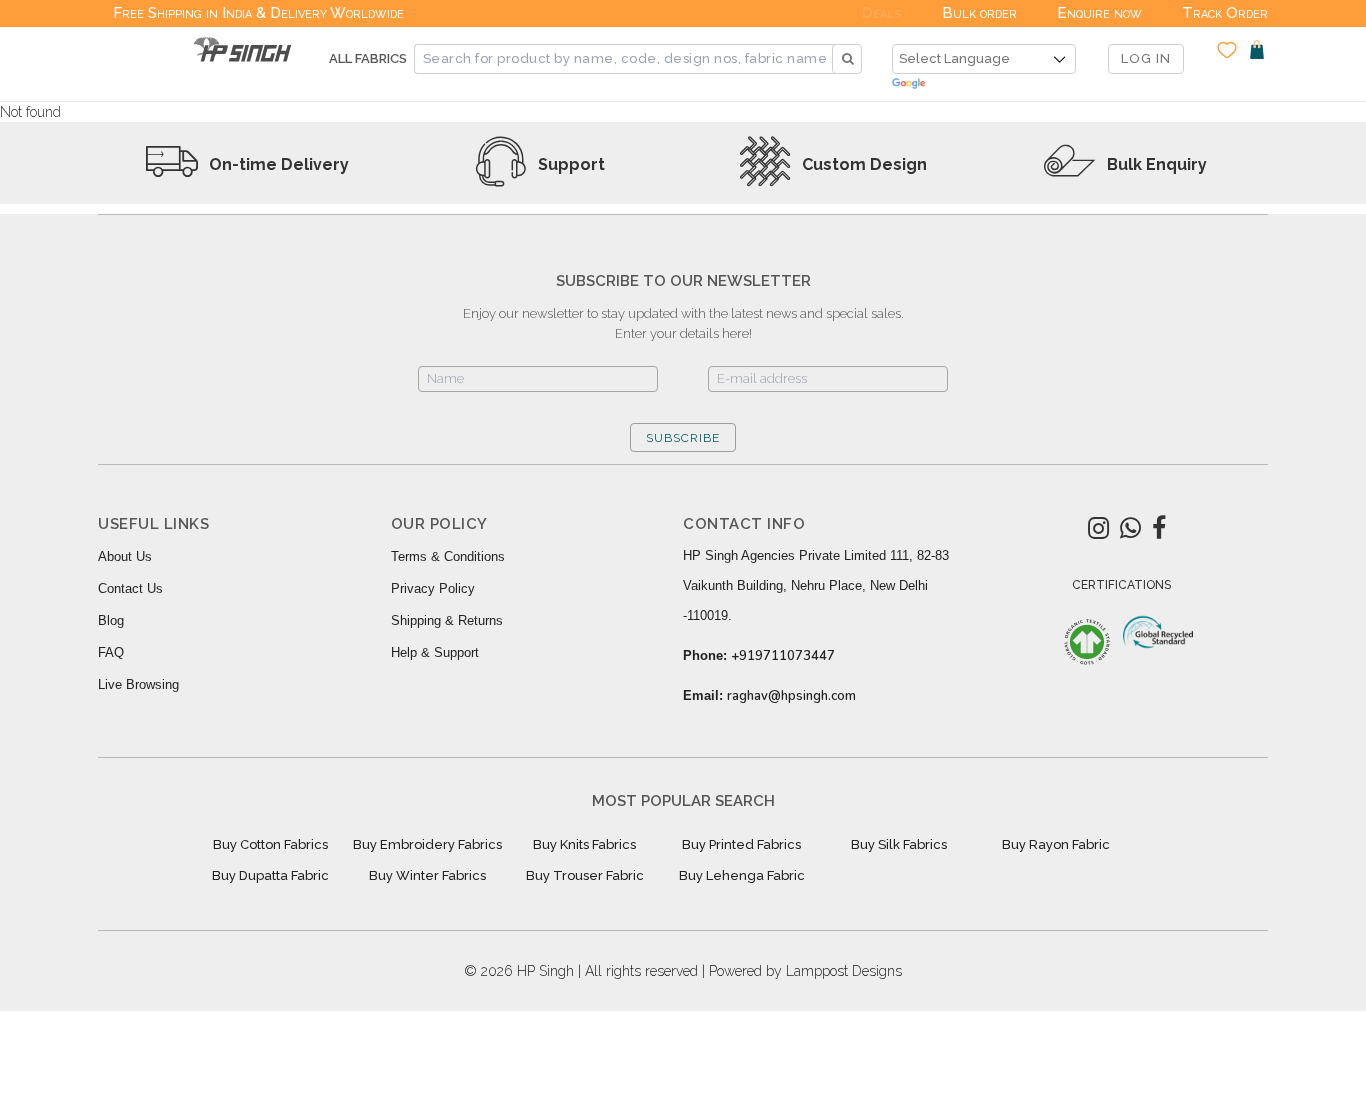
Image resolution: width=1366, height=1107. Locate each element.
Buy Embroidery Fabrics (427, 844)
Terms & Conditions (448, 556)
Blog (111, 620)
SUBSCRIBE (683, 438)
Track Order (1225, 13)
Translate (984, 84)
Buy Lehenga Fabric (742, 875)
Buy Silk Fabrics (899, 844)
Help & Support (435, 652)
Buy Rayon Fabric (1056, 844)
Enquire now (1099, 13)
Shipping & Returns (447, 620)
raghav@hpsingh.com (791, 696)
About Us (125, 556)
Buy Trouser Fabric (585, 875)
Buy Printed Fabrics (741, 844)
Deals (882, 13)
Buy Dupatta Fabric (270, 875)
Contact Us (130, 588)
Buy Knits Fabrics (584, 844)
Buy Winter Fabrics (427, 875)
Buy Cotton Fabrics (270, 844)
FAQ (111, 652)
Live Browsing (138, 684)
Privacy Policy (433, 588)
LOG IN (1146, 58)
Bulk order (979, 13)
